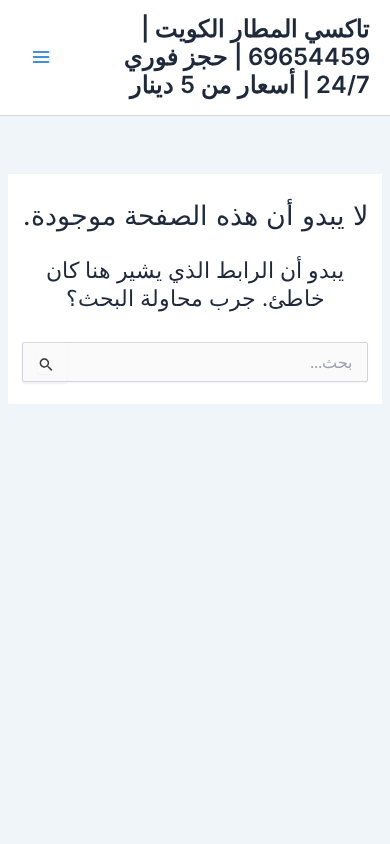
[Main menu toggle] (41, 57)
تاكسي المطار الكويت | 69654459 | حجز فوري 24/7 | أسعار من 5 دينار (247, 57)
